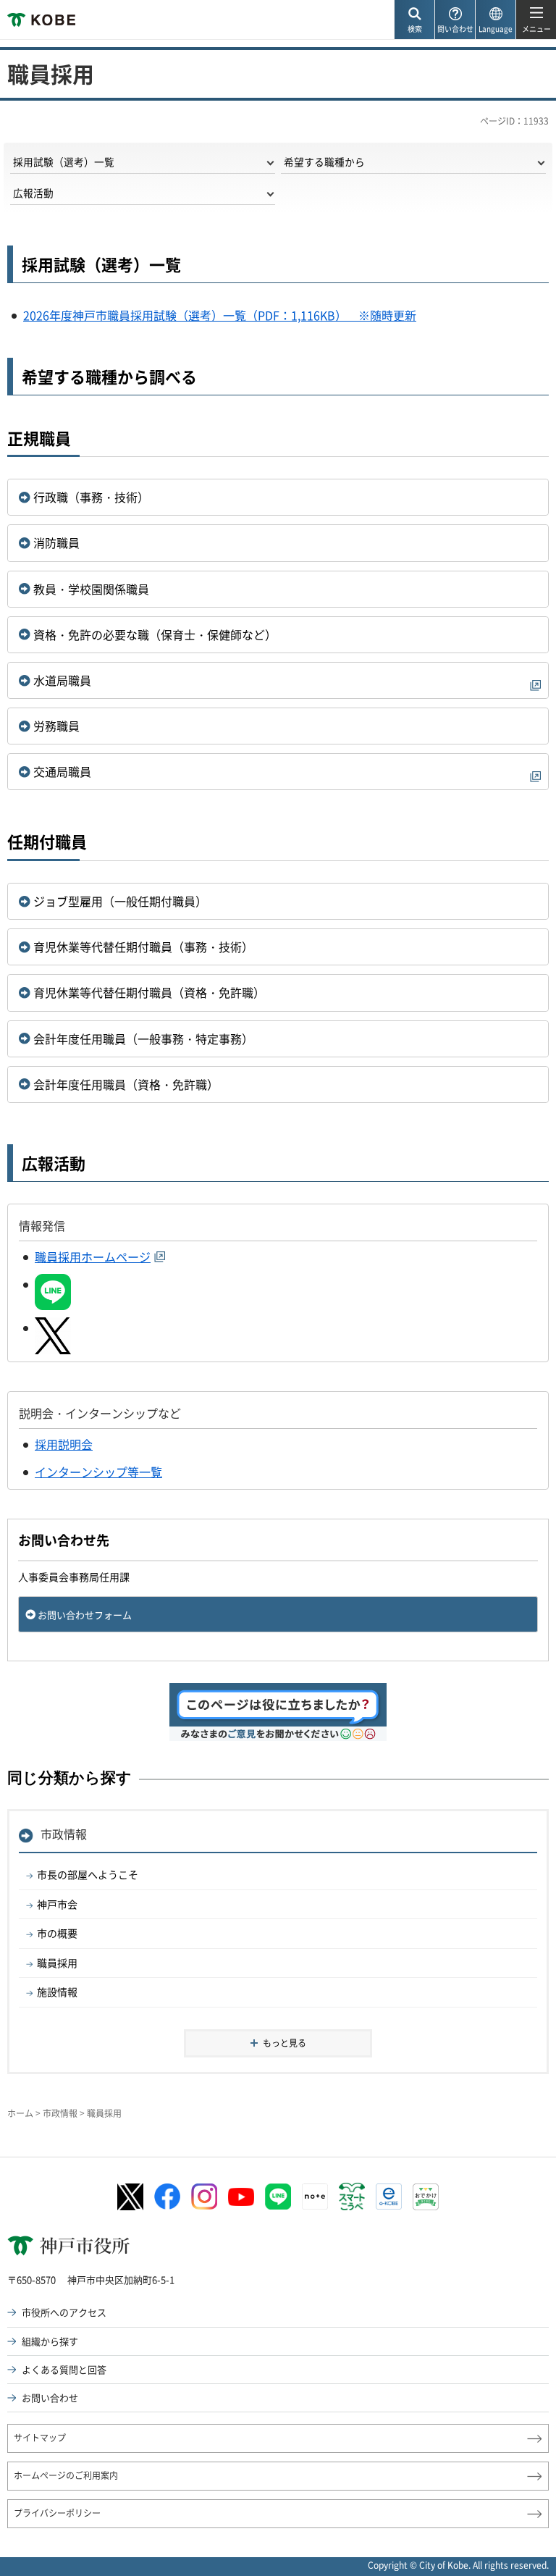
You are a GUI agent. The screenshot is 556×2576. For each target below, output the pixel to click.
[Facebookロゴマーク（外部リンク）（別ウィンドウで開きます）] (167, 2197)
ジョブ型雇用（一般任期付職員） (120, 901)
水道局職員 (62, 680)
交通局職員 (62, 771)
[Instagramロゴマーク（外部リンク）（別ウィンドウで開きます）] (204, 2197)
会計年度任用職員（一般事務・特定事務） (143, 1039)
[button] (414, 20)
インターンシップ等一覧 (98, 1472)
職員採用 (57, 1963)
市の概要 (57, 1933)
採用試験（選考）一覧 (64, 161)
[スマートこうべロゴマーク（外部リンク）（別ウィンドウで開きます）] (352, 2197)
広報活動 (33, 193)
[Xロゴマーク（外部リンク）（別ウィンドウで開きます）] (130, 2197)
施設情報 (57, 1992)
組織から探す (50, 2341)
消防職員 (56, 542)
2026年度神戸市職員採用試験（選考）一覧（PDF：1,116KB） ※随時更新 (220, 315)
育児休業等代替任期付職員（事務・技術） (143, 947)
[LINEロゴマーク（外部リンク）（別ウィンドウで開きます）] (278, 2197)
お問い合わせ (50, 2397)
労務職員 (56, 726)
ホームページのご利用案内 (66, 2475)
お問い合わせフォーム (85, 1615)
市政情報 (64, 1834)
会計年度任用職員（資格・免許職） (126, 1084)
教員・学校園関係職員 (91, 589)
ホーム (20, 2113)
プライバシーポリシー (57, 2513)
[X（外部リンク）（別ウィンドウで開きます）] (53, 1327)
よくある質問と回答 (64, 2369)
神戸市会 (57, 1904)
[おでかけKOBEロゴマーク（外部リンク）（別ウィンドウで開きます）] (426, 2197)
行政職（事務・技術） (91, 497)
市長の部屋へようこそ (88, 1874)
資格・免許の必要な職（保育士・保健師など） (155, 634)
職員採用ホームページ (93, 1256)
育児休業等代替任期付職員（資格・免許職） (149, 992)
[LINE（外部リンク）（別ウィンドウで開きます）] (53, 1284)
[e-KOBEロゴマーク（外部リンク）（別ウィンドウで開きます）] (389, 2197)
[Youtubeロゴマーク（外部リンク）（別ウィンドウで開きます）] (241, 2197)
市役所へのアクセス (64, 2312)
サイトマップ (40, 2438)
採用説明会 (64, 1444)
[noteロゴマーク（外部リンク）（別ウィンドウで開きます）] (315, 2197)
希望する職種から (324, 161)
